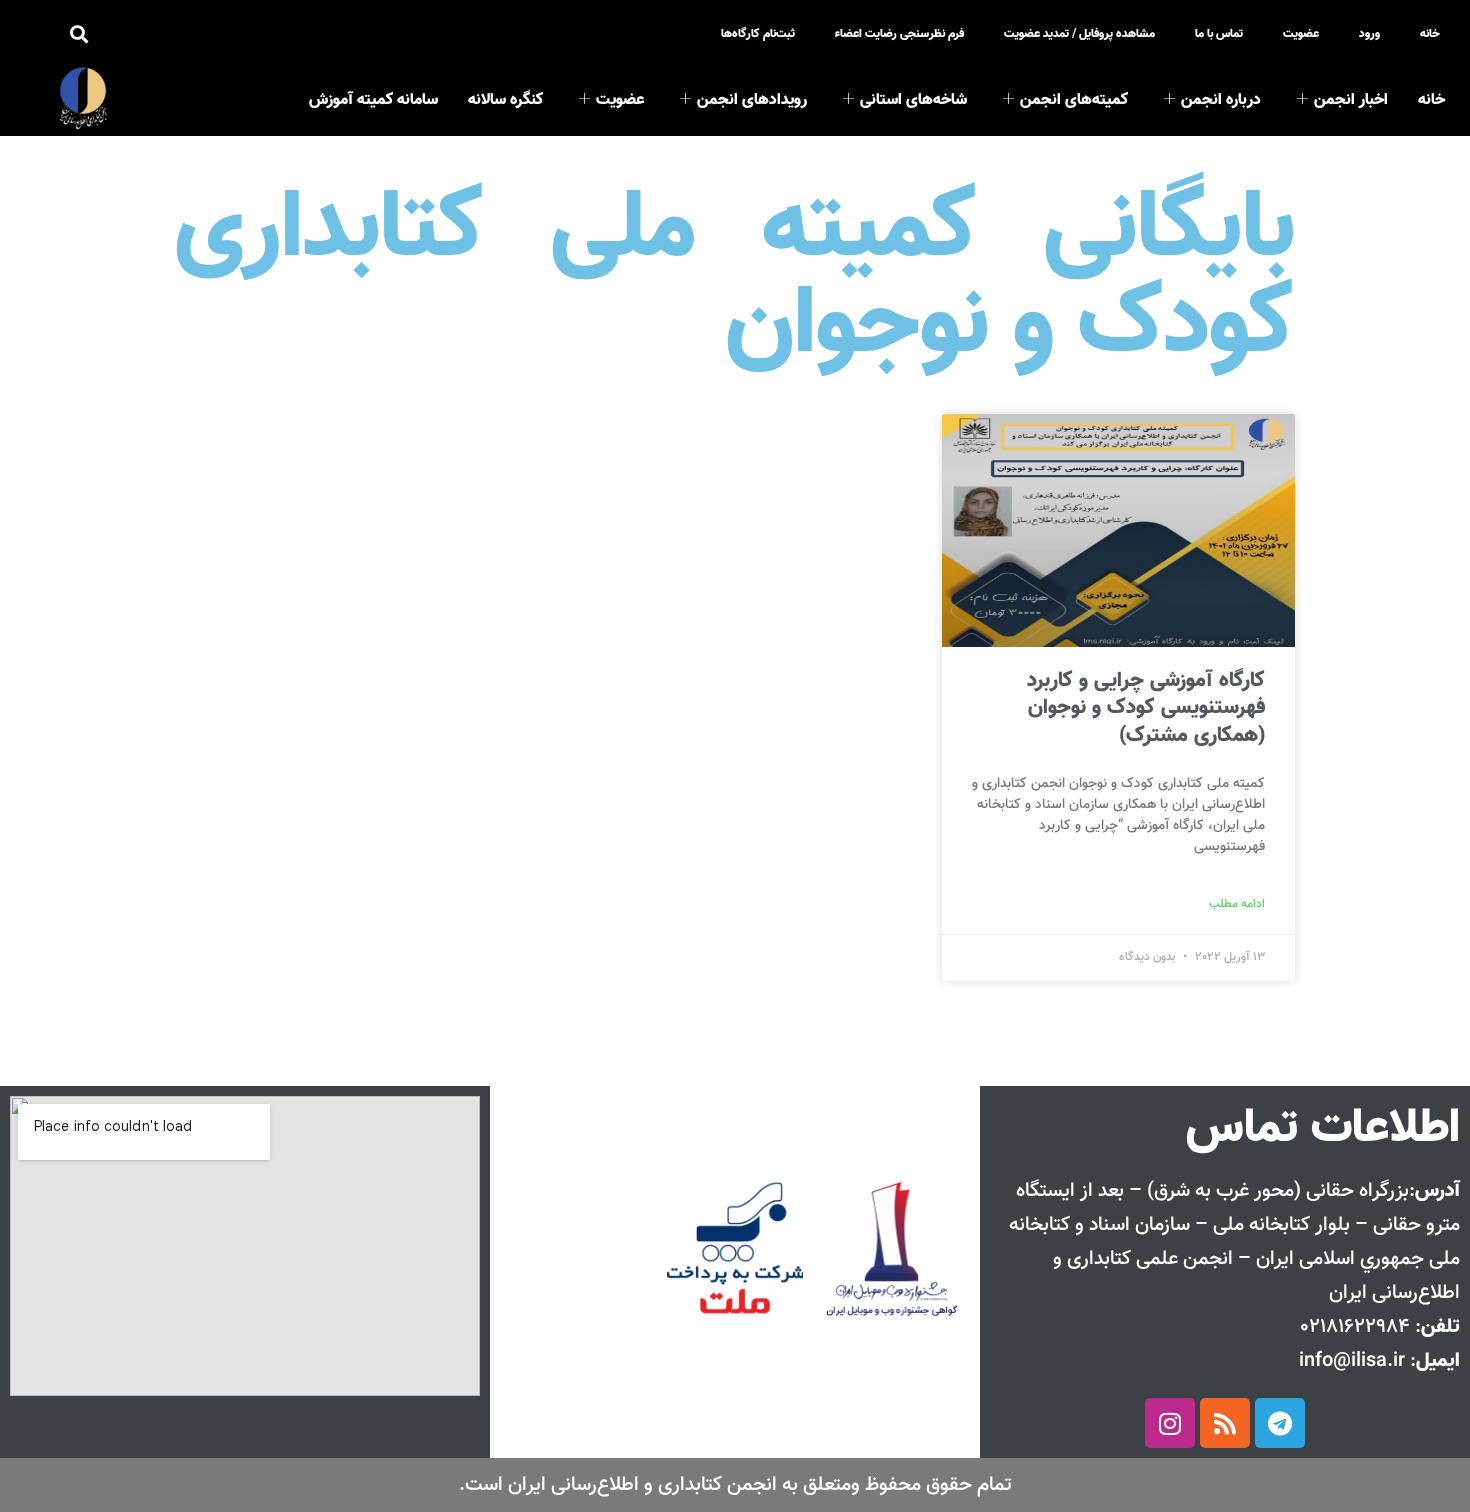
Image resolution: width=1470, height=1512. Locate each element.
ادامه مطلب (1237, 904)
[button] (78, 34)
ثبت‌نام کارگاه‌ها (758, 33)
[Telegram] (1280, 1423)
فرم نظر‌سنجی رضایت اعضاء (899, 33)
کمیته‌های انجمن (1074, 100)
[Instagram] (1170, 1423)
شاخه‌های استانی (913, 100)
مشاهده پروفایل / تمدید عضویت (1079, 33)
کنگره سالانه (505, 100)
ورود (1369, 33)
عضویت (1301, 33)
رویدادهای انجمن (752, 100)
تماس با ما (1219, 33)
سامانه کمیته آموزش (373, 100)
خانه (1430, 33)
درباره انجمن (1221, 100)
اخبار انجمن (1351, 100)
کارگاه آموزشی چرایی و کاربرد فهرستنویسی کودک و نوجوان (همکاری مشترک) (1146, 708)
